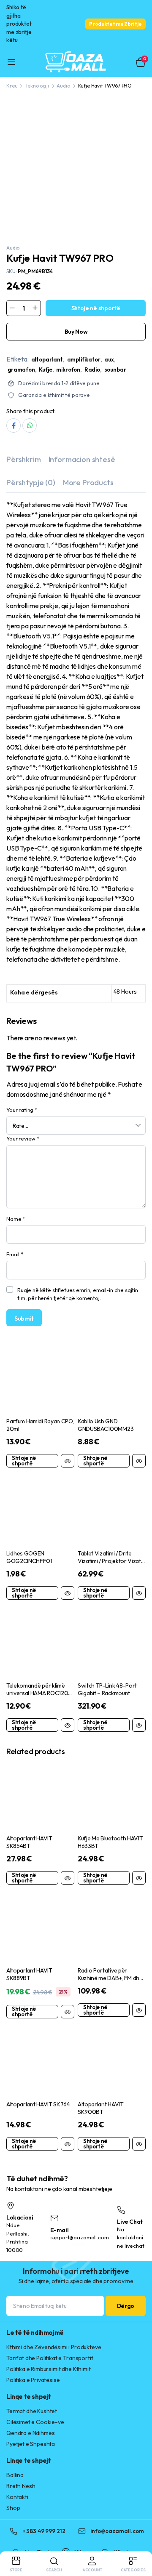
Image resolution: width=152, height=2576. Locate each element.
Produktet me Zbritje (115, 24)
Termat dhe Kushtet (32, 2411)
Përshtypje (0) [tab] (31, 483)
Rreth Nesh (21, 2486)
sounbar (115, 370)
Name (16, 1219)
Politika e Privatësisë (33, 2380)
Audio (63, 86)
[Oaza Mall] (76, 62)
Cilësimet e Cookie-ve (35, 2422)
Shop (13, 2508)
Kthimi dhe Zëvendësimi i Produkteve (54, 2347)
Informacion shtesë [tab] (82, 459)
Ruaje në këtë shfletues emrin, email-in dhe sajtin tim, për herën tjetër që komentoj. (78, 1294)
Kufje (45, 370)
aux (109, 359)
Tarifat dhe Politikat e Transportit (50, 2358)
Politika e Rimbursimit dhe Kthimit (49, 2369)
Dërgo (126, 2306)
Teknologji (37, 86)
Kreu (12, 86)
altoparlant (47, 359)
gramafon (21, 370)
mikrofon (68, 370)
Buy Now (76, 332)
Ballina (15, 2475)
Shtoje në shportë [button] (24, 1461)
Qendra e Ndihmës (30, 2433)
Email (15, 1254)
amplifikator (84, 359)
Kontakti (17, 2497)
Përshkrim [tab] (24, 459)
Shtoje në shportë (96, 308)
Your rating (22, 1110)
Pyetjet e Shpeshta (31, 2444)
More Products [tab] (88, 483)
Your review (23, 1138)
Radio (92, 370)
